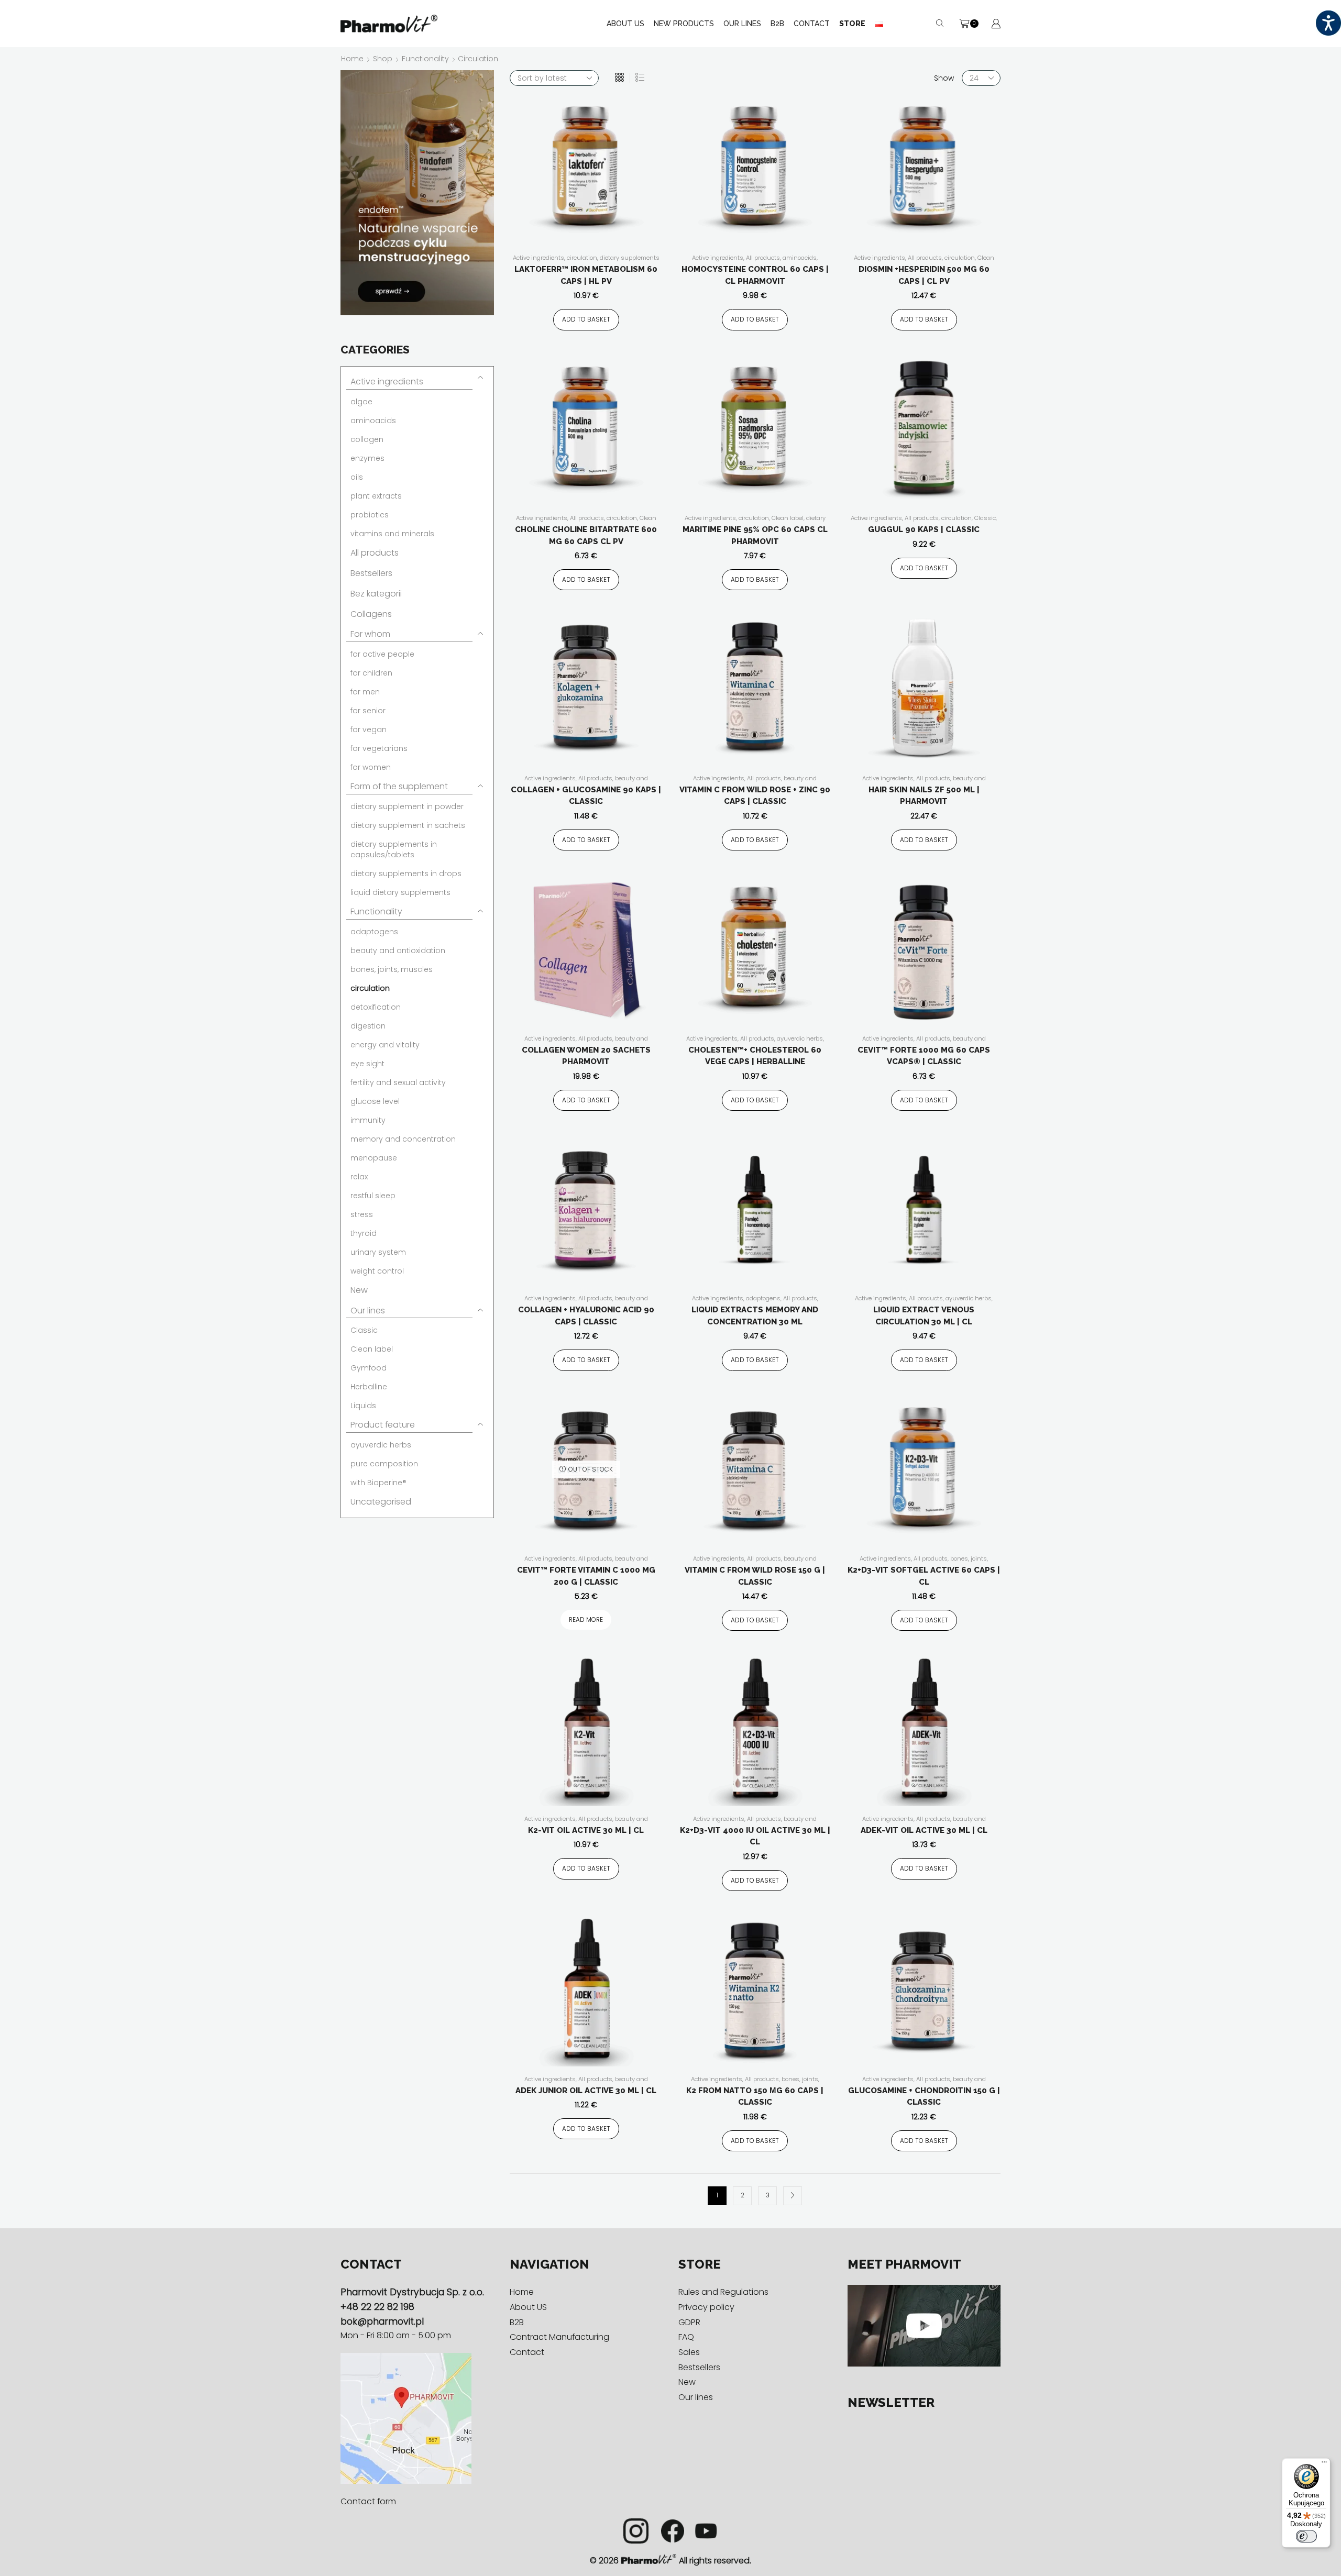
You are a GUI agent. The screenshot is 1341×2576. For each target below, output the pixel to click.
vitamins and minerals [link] (392, 534)
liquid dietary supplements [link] (400, 892)
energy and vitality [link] (385, 1045)
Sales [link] (689, 2352)
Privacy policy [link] (706, 2307)
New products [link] (684, 24)
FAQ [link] (686, 2337)
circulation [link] (582, 258)
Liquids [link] (363, 1406)
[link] (1328, 23)
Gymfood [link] (369, 1368)
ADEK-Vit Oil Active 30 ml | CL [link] (924, 1830)
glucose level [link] (375, 1101)
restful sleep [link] (373, 1196)
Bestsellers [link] (371, 573)
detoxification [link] (376, 1007)
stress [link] (362, 1214)
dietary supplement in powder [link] (407, 806)
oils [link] (357, 477)
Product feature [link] (383, 1425)
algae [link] (361, 402)
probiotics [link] (370, 515)
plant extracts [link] (376, 496)
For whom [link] (370, 634)
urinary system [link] (378, 1252)
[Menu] (1324, 2464)
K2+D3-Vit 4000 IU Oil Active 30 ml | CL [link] (755, 1836)
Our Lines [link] (742, 24)
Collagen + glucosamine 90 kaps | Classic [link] (586, 796)
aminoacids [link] (800, 258)
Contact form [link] (368, 2501)
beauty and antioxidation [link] (398, 950)
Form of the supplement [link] (399, 786)
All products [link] (763, 258)
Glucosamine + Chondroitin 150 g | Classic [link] (924, 2097)
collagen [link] (367, 439)
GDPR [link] (689, 2322)
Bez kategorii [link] (376, 594)
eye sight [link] (367, 1064)
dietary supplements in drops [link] (406, 874)
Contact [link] (812, 24)
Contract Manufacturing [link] (559, 2337)
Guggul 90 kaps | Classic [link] (924, 529)
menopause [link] (374, 1158)
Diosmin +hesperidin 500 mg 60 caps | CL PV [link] (924, 275)
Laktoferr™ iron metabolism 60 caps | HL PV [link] (586, 275)
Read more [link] (586, 1620)
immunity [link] (368, 1120)
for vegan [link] (369, 729)
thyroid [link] (364, 1233)
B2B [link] (777, 24)
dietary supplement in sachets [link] (408, 825)
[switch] (1306, 2536)
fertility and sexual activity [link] (398, 1082)
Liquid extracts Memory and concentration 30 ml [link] (755, 1316)
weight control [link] (377, 1271)
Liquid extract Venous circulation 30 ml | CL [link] (924, 1316)
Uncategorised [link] (381, 1502)
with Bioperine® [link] (378, 1483)
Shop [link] (383, 59)
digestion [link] (368, 1026)
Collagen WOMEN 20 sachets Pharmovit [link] (586, 1056)
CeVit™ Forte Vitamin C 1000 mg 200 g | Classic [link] (586, 1576)
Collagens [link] (371, 614)
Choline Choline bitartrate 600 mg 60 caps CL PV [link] (586, 535)
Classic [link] (985, 518)
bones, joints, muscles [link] (392, 969)
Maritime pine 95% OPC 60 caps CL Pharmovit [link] (755, 535)
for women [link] (371, 767)
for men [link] (365, 692)
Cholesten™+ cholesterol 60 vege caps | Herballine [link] (755, 1056)
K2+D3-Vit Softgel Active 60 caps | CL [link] (924, 1576)
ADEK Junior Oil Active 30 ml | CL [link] (586, 2091)
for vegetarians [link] (379, 748)
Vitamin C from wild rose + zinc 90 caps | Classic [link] (755, 796)
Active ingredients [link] (538, 258)
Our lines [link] (368, 1311)
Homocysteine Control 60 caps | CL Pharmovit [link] (755, 275)
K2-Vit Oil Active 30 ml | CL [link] (586, 1830)
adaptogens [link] (763, 1298)
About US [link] (625, 24)
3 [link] (768, 2195)
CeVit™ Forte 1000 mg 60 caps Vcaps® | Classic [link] (924, 1056)
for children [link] (371, 673)
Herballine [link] (369, 1387)
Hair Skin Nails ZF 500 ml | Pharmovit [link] (924, 796)
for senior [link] (368, 711)
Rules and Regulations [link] (723, 2292)
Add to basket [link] (586, 319)
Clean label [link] (788, 518)
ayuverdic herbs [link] (800, 1038)
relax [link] (359, 1177)
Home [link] (352, 59)
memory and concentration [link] (403, 1139)
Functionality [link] (425, 59)
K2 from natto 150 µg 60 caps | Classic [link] (755, 2097)
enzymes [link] (367, 458)
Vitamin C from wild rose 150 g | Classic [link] (755, 1576)
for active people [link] (382, 654)
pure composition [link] (384, 1464)
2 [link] (743, 2195)
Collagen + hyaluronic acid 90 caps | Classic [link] (586, 1316)
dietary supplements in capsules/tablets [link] (754, 522)
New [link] (359, 1290)
